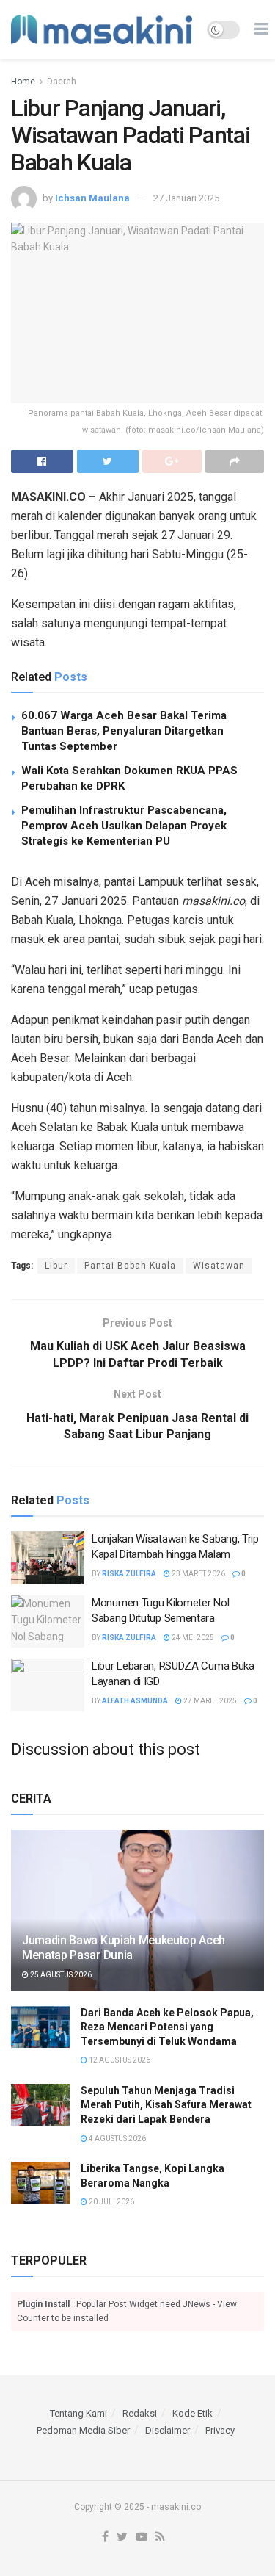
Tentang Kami (78, 2413)
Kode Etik (192, 2413)
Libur (56, 1266)
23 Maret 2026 (198, 1574)
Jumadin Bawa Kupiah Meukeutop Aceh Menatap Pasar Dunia (124, 1948)
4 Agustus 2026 (117, 2139)
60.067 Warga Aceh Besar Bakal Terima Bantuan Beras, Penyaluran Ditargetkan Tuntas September (124, 731)
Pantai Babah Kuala (130, 1266)
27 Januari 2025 (186, 198)
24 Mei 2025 (192, 1638)
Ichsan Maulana (92, 198)
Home (23, 82)
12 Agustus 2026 (119, 2060)
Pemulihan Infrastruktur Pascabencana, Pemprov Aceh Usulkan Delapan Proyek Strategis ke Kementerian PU (124, 826)
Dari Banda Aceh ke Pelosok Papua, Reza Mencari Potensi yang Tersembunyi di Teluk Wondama (167, 2027)
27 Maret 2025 (209, 1701)
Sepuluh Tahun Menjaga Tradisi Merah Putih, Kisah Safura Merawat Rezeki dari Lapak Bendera (166, 2105)
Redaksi (140, 2413)
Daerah (62, 82)
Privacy (220, 2430)
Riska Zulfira (129, 1574)
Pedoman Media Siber (83, 2430)
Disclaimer (168, 2430)
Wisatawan (219, 1266)
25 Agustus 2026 (60, 1975)
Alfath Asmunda (135, 1701)
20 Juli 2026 (111, 2202)
